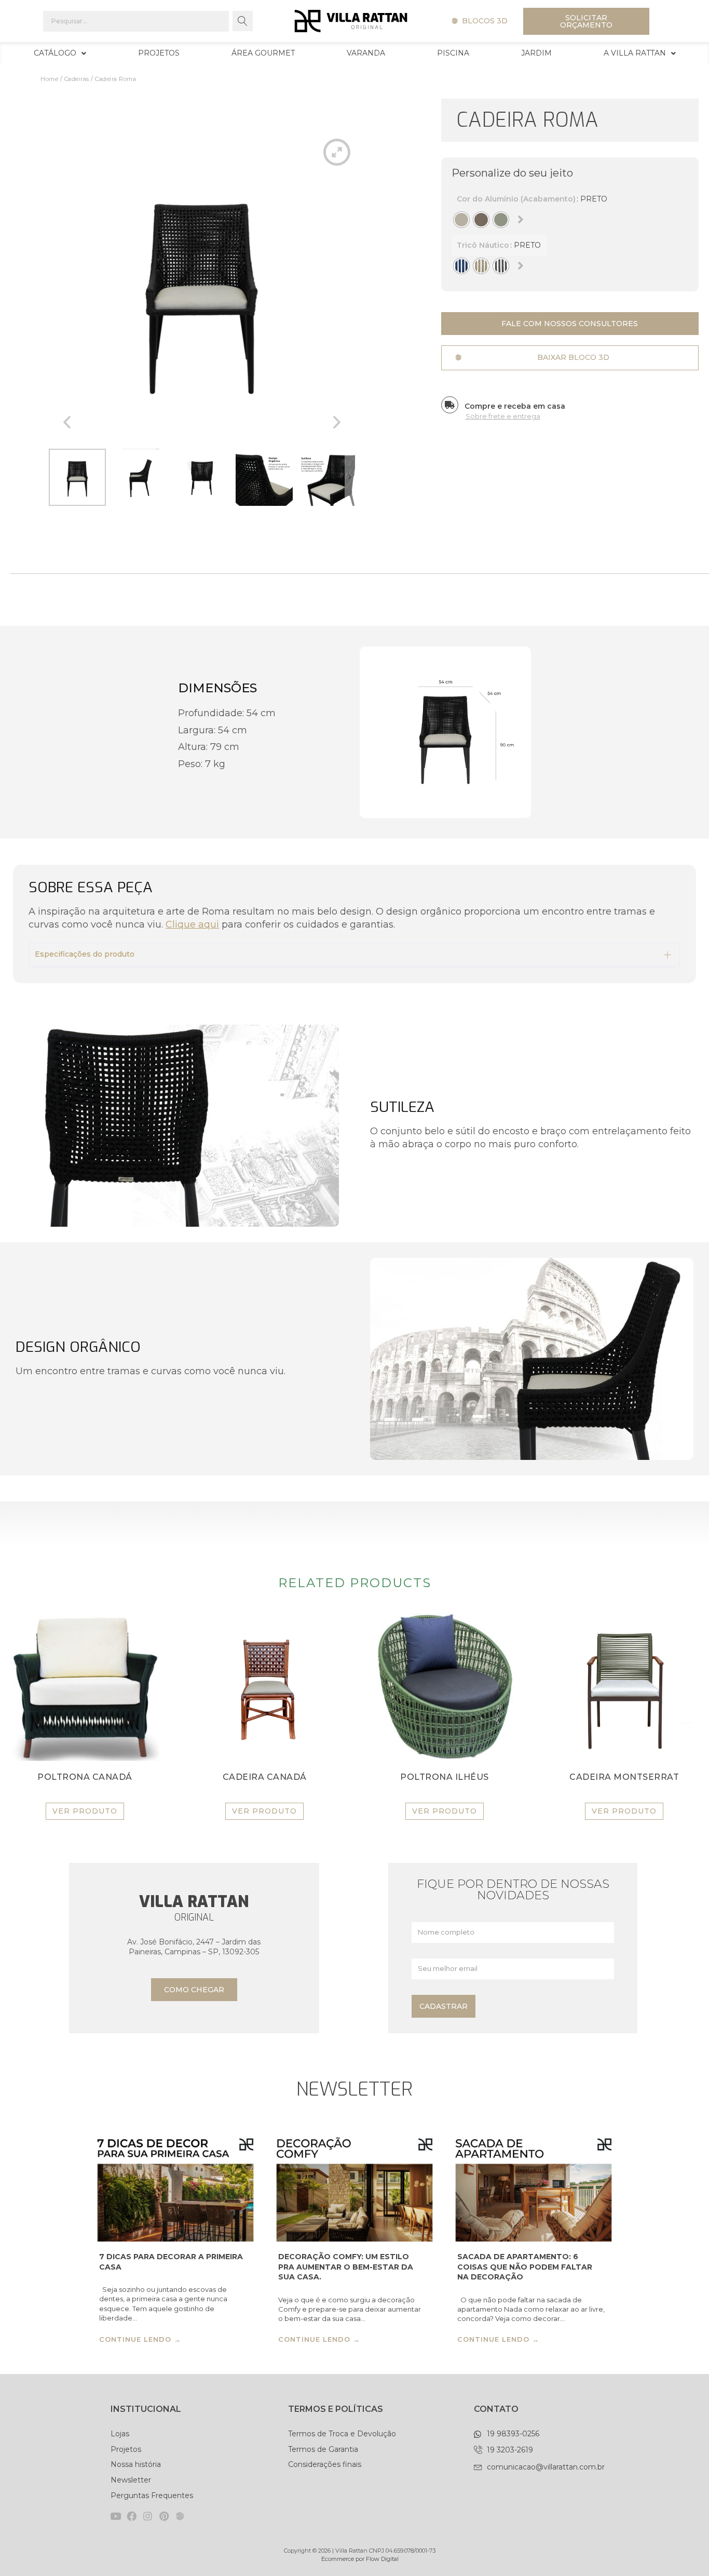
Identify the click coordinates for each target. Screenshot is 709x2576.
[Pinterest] (164, 2516)
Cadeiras (77, 79)
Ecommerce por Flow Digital (360, 2559)
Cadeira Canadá (265, 1777)
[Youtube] (115, 2516)
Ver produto (85, 1811)
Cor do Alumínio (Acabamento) (516, 197)
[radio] (461, 220)
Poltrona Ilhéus (445, 1777)
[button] (479, 21)
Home (49, 79)
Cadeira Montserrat (624, 1777)
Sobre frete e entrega (503, 416)
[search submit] (243, 21)
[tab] (354, 955)
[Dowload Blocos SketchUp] (180, 2516)
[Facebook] (132, 2516)
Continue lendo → (140, 2340)
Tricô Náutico (483, 243)
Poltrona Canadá (85, 1777)
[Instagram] (148, 2516)
